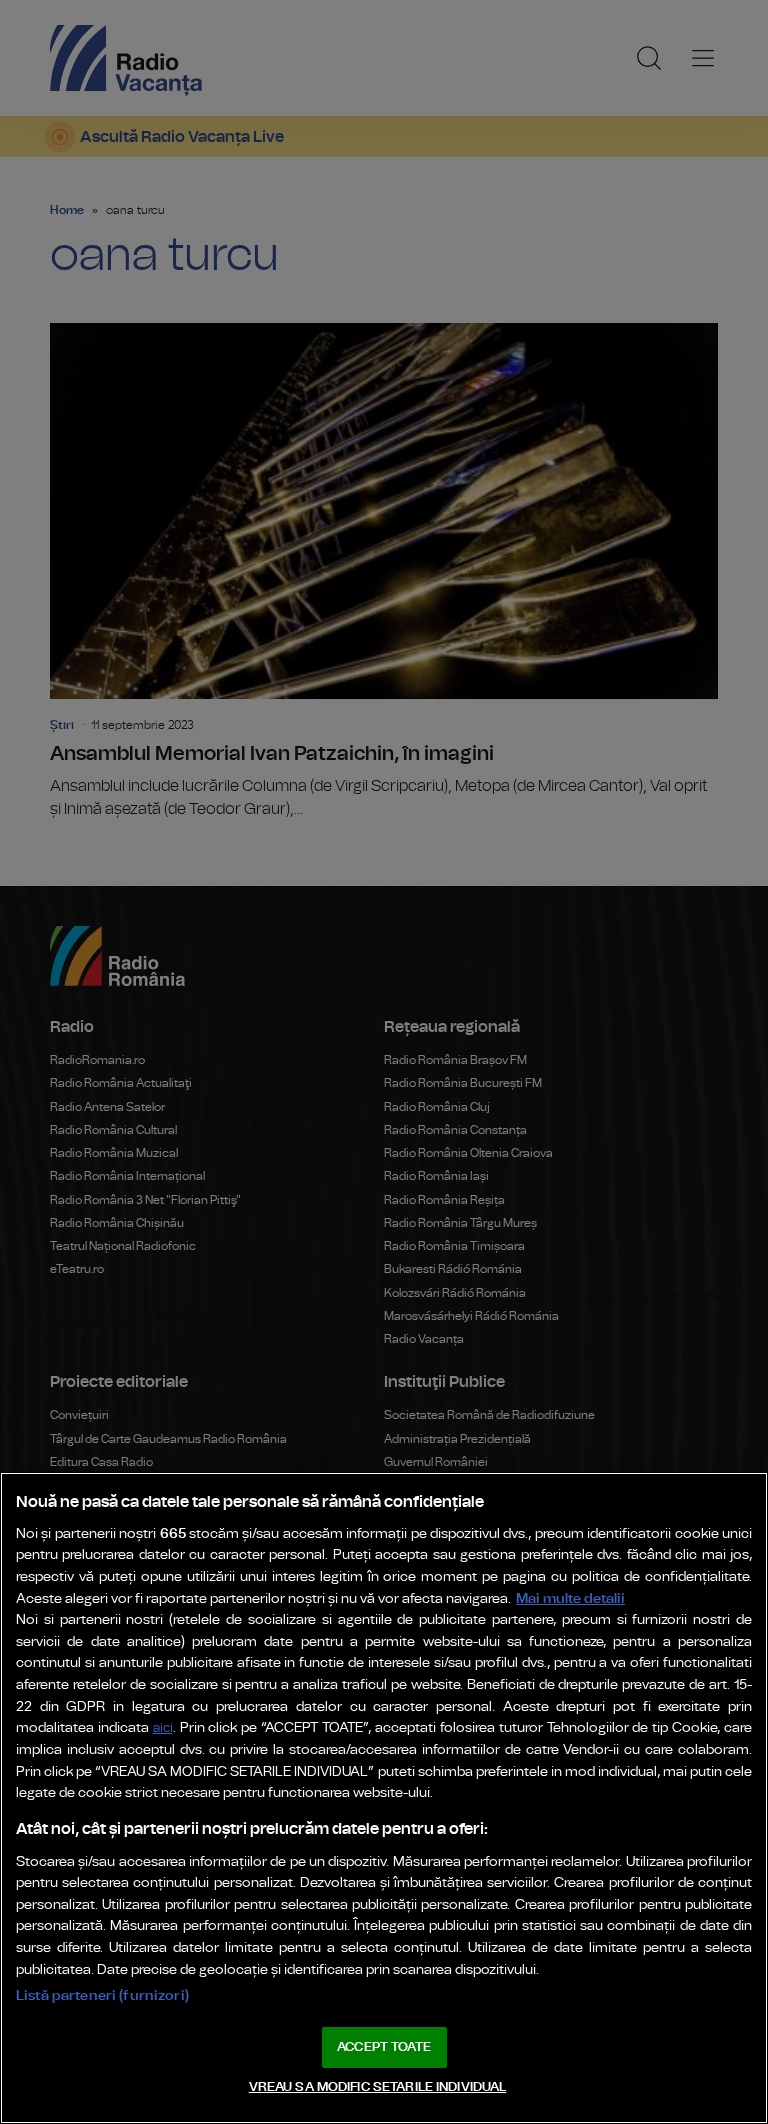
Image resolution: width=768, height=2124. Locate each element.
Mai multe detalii (570, 1598)
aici (163, 1728)
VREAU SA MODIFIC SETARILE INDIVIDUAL (378, 2087)
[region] (384, 1798)
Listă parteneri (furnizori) (102, 1995)
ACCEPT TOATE (384, 2047)
